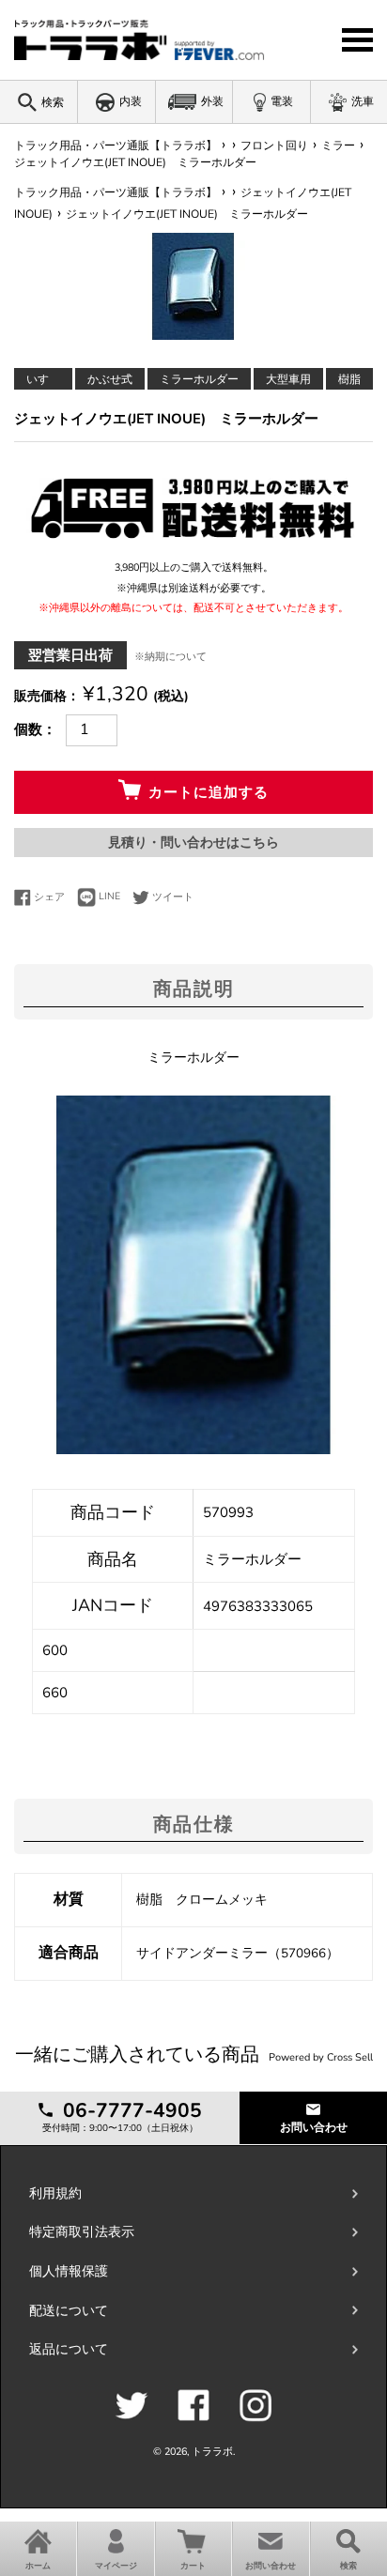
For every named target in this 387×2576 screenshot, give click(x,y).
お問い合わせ (314, 2127)
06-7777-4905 (130, 2110)
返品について (69, 2349)
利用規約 (55, 2193)
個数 (28, 729)
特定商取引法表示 (82, 2232)
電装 (282, 101)
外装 (212, 101)
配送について (69, 2311)
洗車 (363, 101)
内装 (131, 101)
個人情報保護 (69, 2271)
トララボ (212, 2452)
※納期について (170, 657)
